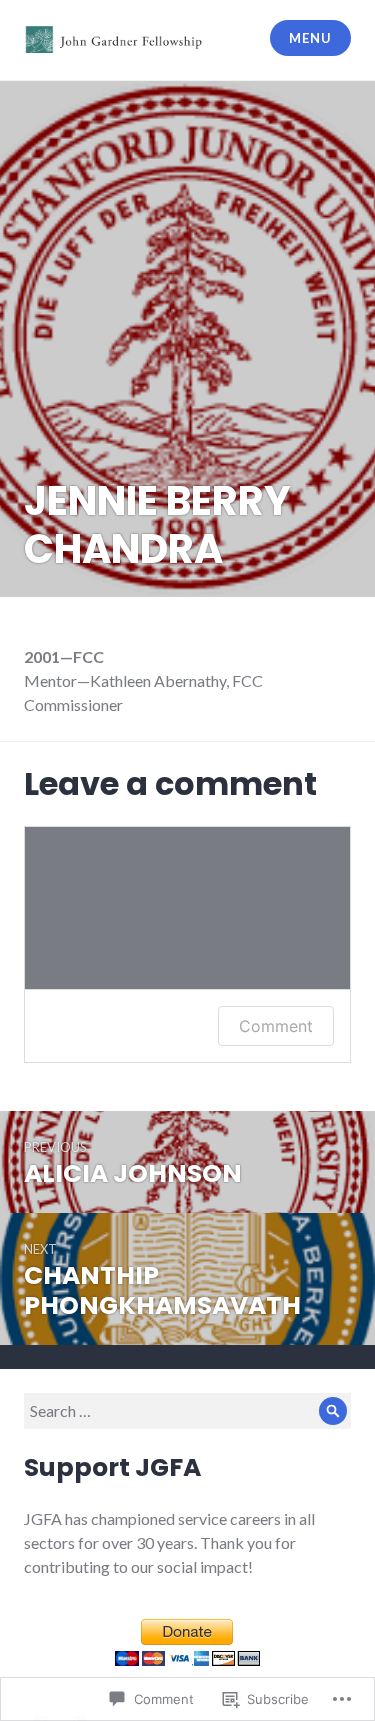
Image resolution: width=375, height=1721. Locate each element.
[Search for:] (187, 1410)
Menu (310, 38)
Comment (276, 1026)
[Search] (333, 1411)
